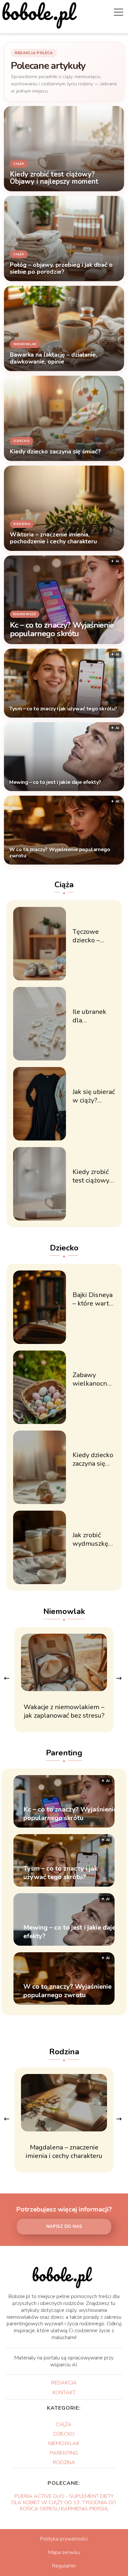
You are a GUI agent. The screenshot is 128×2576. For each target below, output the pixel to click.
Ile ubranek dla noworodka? (91, 1016)
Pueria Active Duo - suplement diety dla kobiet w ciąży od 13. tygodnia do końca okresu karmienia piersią (64, 2503)
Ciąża (64, 885)
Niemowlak (64, 1611)
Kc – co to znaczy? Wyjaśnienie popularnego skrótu (62, 630)
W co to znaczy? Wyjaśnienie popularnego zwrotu (60, 853)
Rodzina (64, 2052)
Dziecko (64, 1248)
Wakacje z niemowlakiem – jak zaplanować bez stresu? (64, 1711)
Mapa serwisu (64, 2552)
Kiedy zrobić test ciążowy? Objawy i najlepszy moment (92, 1176)
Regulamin (64, 2566)
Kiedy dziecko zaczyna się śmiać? (93, 1459)
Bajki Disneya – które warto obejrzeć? (93, 1299)
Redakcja (64, 2383)
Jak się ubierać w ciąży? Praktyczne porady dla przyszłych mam (94, 1096)
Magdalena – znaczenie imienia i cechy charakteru (64, 2152)
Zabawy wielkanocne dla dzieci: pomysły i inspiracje (92, 1379)
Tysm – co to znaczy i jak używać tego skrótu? (63, 709)
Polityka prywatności (64, 2539)
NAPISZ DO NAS (64, 2227)
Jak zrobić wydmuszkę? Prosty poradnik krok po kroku (93, 1539)
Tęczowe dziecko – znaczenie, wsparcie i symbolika (88, 936)
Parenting (64, 1753)
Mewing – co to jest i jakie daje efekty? (55, 783)
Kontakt (64, 2393)
